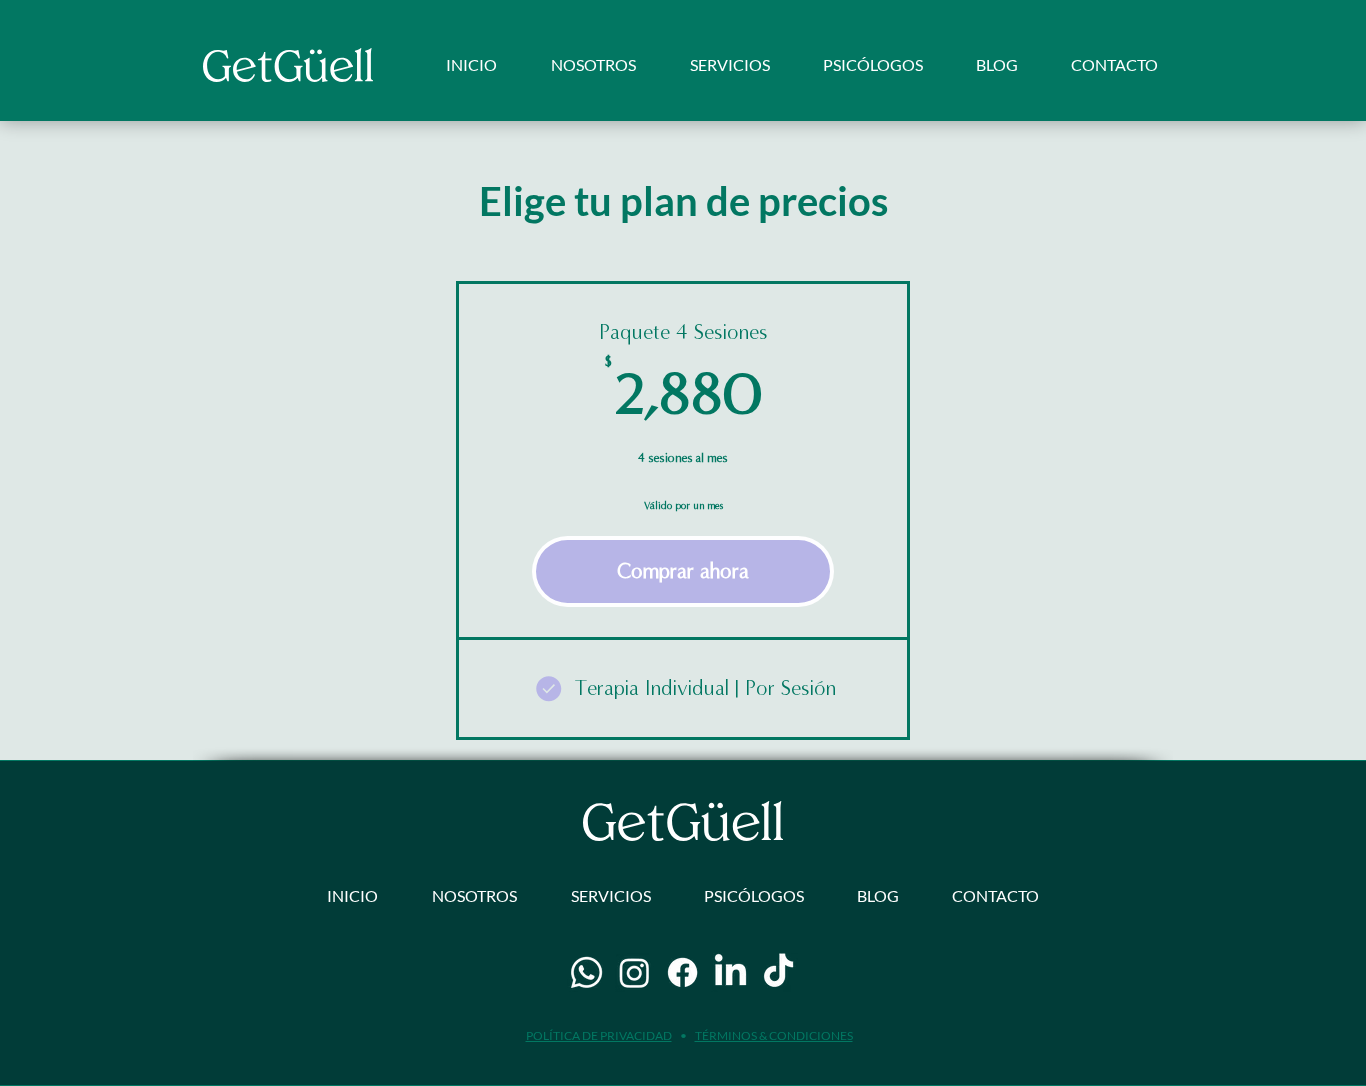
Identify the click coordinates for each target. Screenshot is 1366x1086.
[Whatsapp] (586, 972)
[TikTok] (778, 972)
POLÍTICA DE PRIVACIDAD (599, 1035)
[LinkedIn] (730, 972)
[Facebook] (682, 972)
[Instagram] (634, 972)
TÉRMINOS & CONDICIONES (774, 1035)
